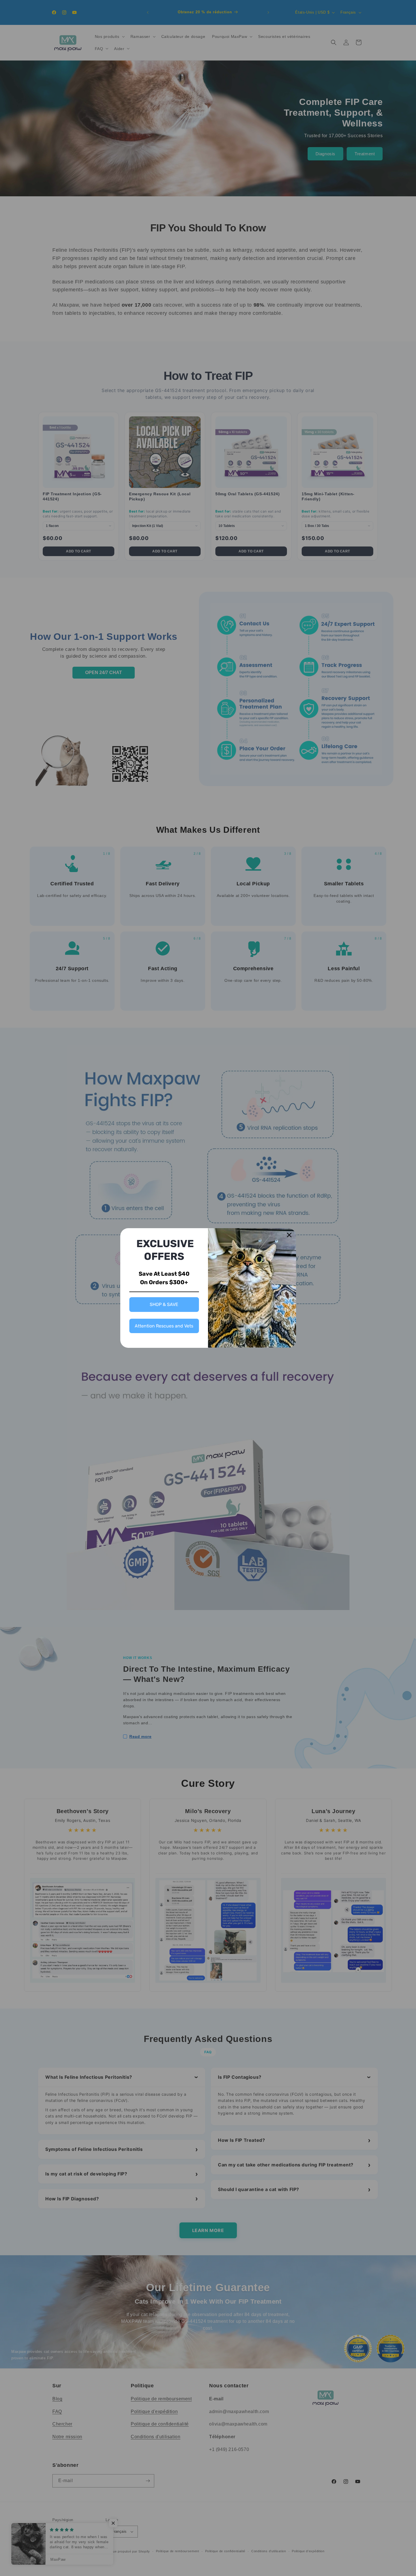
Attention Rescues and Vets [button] (164, 1326)
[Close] (289, 1235)
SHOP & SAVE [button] (164, 1304)
